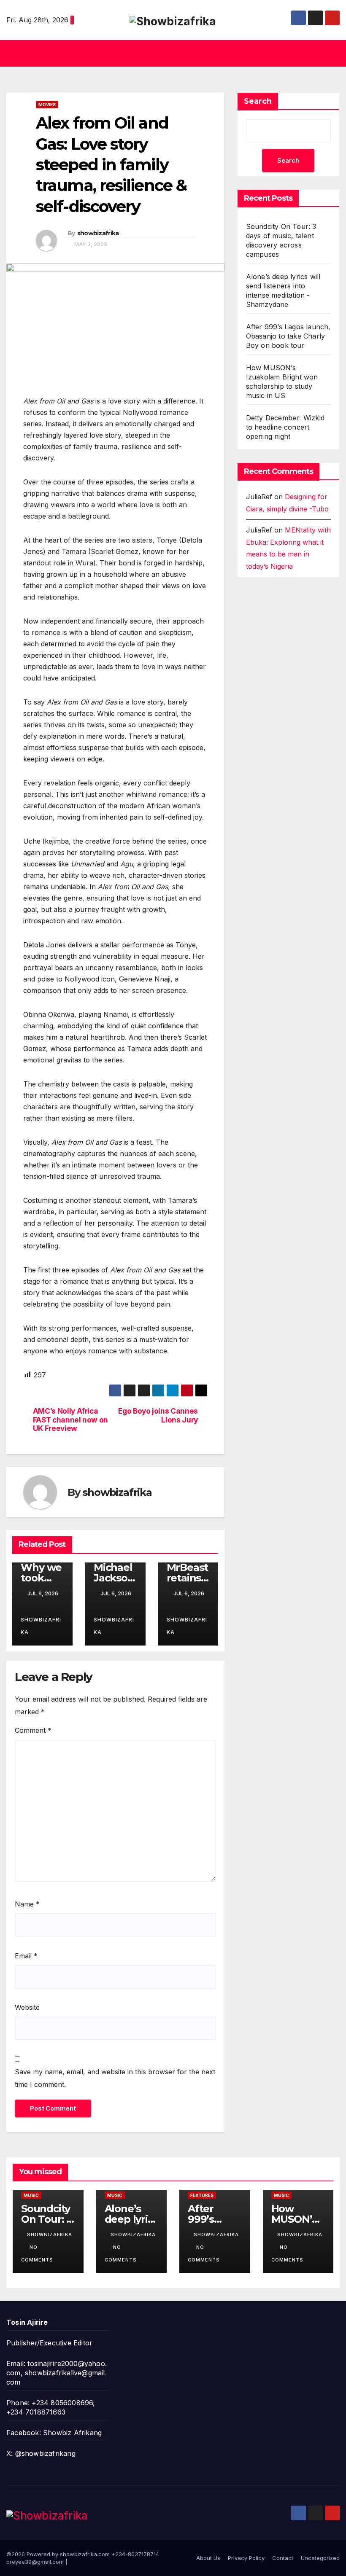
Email (26, 1956)
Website (27, 2007)
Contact (283, 2558)
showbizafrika (98, 233)
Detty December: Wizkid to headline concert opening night (285, 427)
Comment (33, 1730)
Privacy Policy (246, 2558)
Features (202, 2195)
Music (31, 2195)
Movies (47, 105)
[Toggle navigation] (332, 53)
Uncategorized (320, 2558)
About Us (208, 2558)
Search (258, 101)
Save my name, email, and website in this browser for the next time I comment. (115, 2078)
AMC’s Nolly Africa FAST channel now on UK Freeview (70, 1420)
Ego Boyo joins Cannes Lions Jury (158, 1416)
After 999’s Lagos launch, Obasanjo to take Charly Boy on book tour (288, 336)
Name (27, 1904)
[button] (170, 54)
